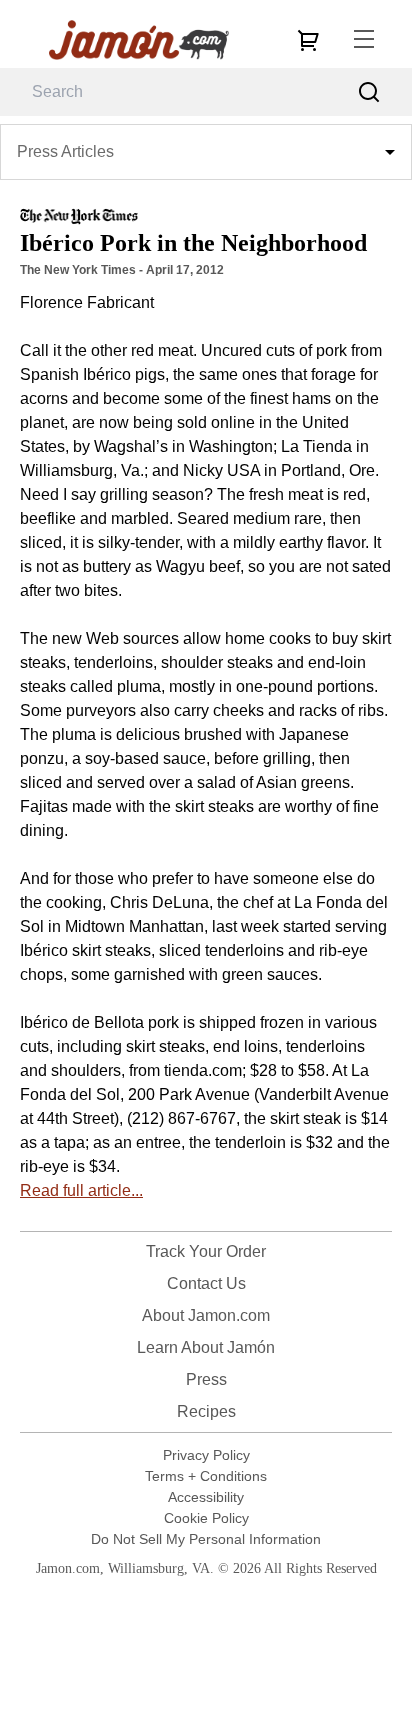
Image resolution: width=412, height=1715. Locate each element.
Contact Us (206, 1283)
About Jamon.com (206, 1315)
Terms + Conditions (206, 1476)
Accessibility (206, 1497)
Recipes (206, 1411)
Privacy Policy (206, 1455)
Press (206, 1379)
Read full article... (81, 1190)
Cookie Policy (206, 1518)
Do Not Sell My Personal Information (206, 1539)
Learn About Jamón (206, 1347)
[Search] (369, 92)
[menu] (364, 40)
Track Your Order (206, 1251)
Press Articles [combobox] (65, 151)
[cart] (308, 40)
